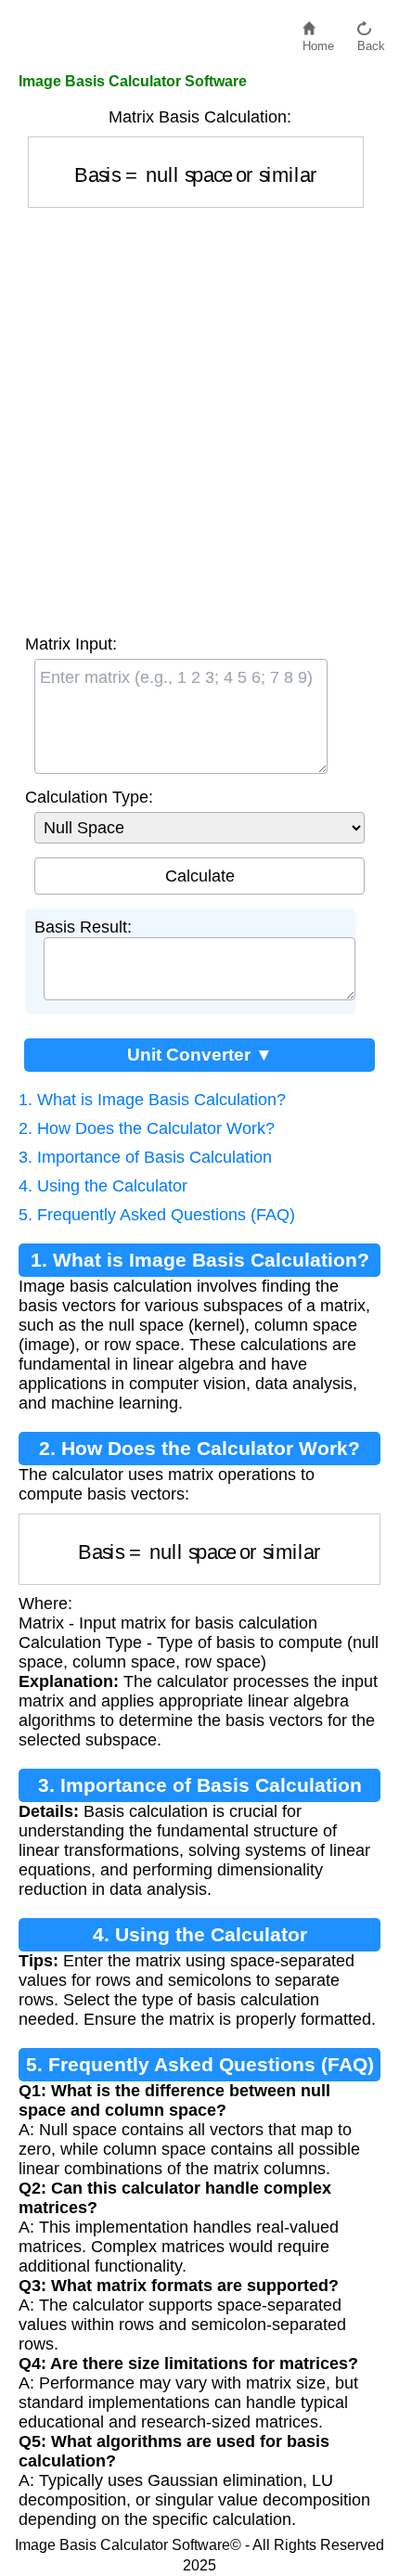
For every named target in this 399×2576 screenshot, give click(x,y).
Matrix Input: (71, 644)
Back (371, 41)
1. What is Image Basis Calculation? (152, 1100)
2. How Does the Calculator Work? (147, 1128)
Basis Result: (83, 927)
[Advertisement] (199, 417)
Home (318, 41)
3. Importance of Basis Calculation (145, 1157)
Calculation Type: (89, 797)
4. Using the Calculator (103, 1186)
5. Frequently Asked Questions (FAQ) (157, 1215)
